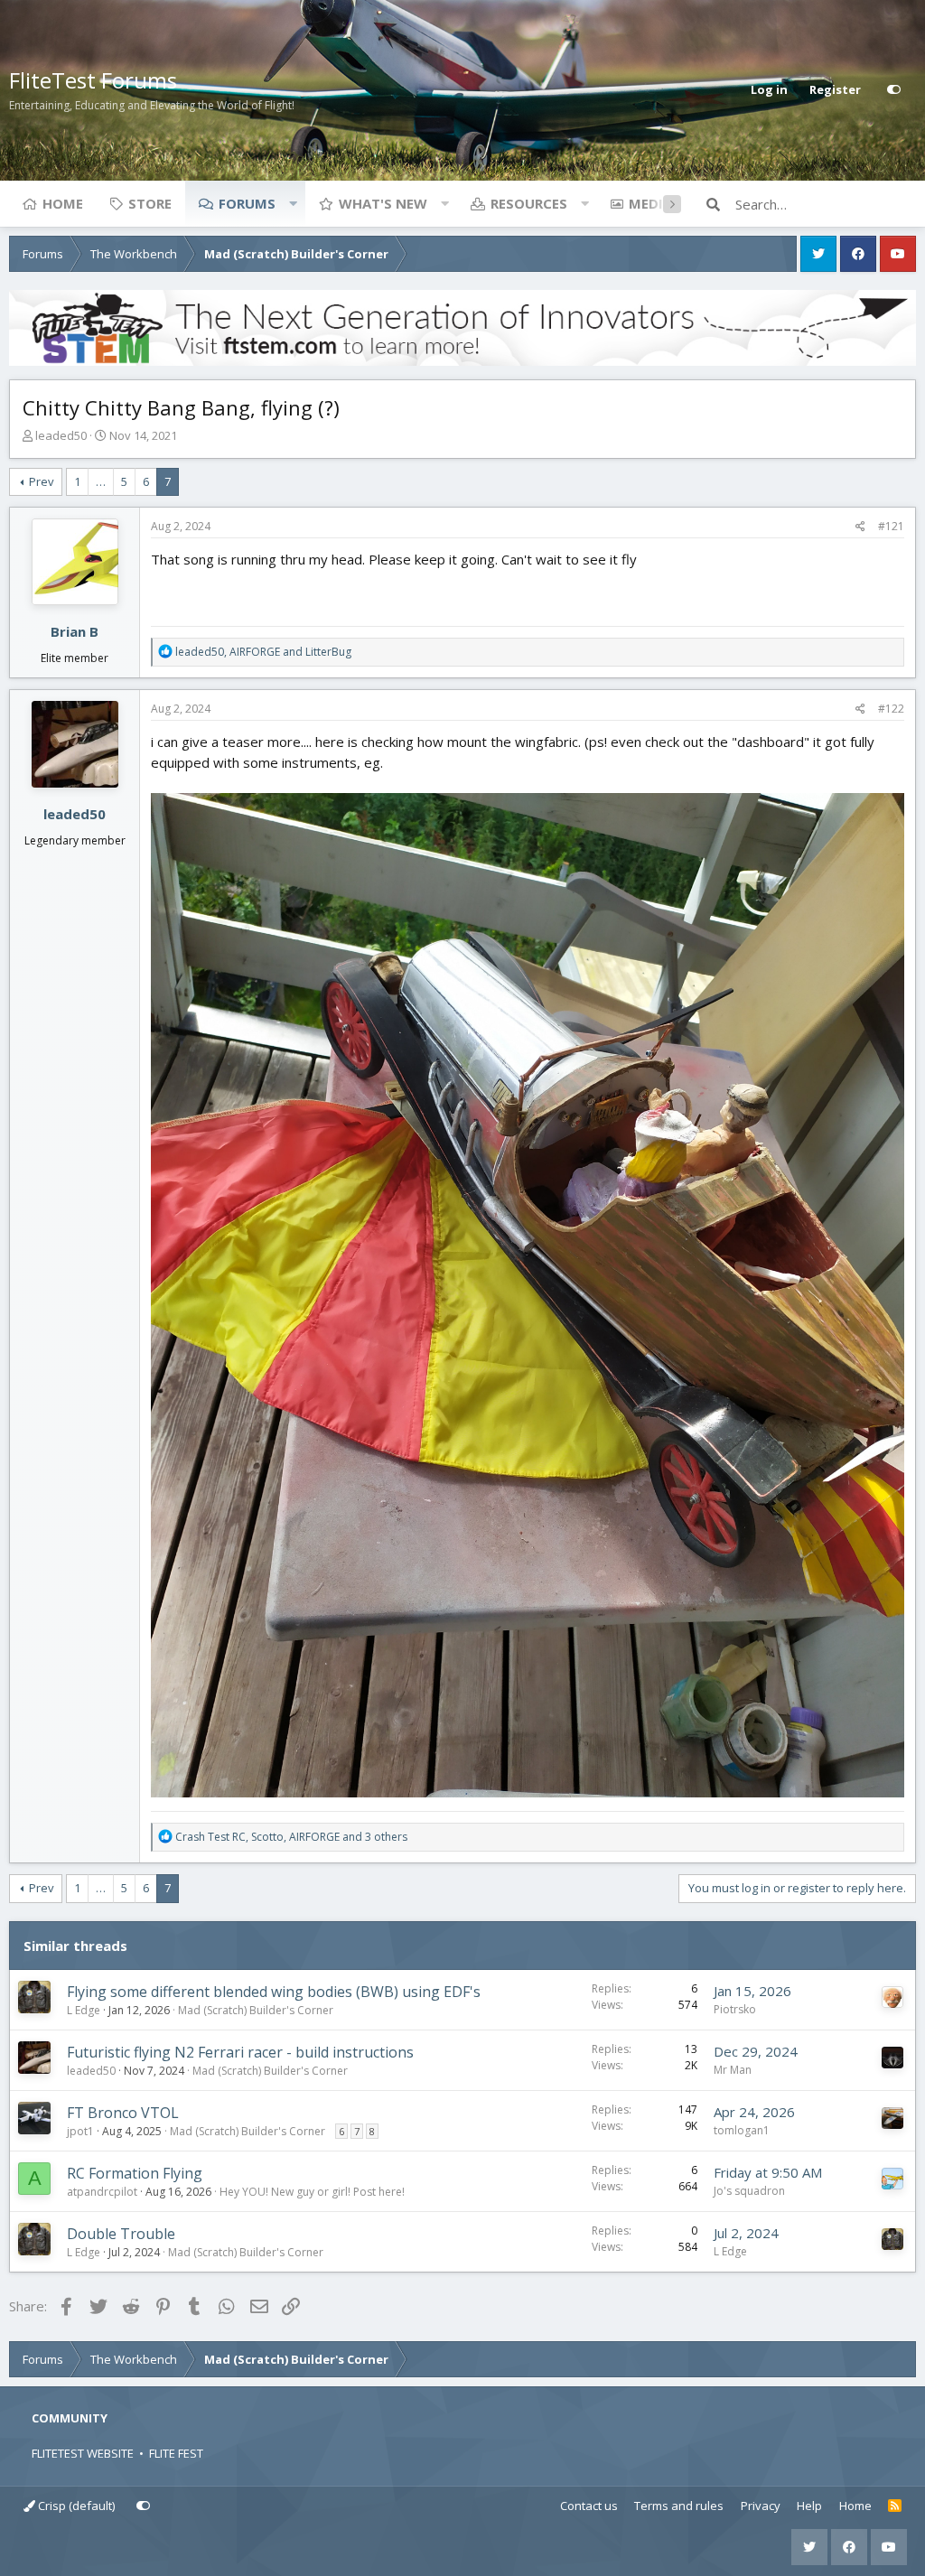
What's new (383, 203)
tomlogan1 (742, 2130)
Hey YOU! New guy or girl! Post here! (312, 2192)
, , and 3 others (291, 1837)
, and (263, 652)
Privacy (761, 2506)
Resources (529, 203)
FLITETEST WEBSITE (83, 2453)
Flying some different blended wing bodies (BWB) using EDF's (274, 1992)
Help (809, 2506)
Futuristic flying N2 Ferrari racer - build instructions (240, 2052)
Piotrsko (735, 2009)
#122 (891, 709)
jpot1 (80, 2131)
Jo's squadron (749, 2191)
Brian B (75, 631)
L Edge (84, 2010)
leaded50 (61, 435)
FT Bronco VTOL (123, 2113)
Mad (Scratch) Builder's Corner (256, 2010)
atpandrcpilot (102, 2192)
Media (650, 203)
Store (150, 203)
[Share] (860, 527)
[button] (293, 203)
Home (63, 203)
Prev (42, 481)
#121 (891, 526)
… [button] (101, 481)
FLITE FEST (176, 2453)
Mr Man (733, 2070)
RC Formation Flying (135, 2173)
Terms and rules (679, 2506)
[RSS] (895, 2506)
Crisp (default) (75, 2506)
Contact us (589, 2506)
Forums (247, 203)
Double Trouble (121, 2234)
